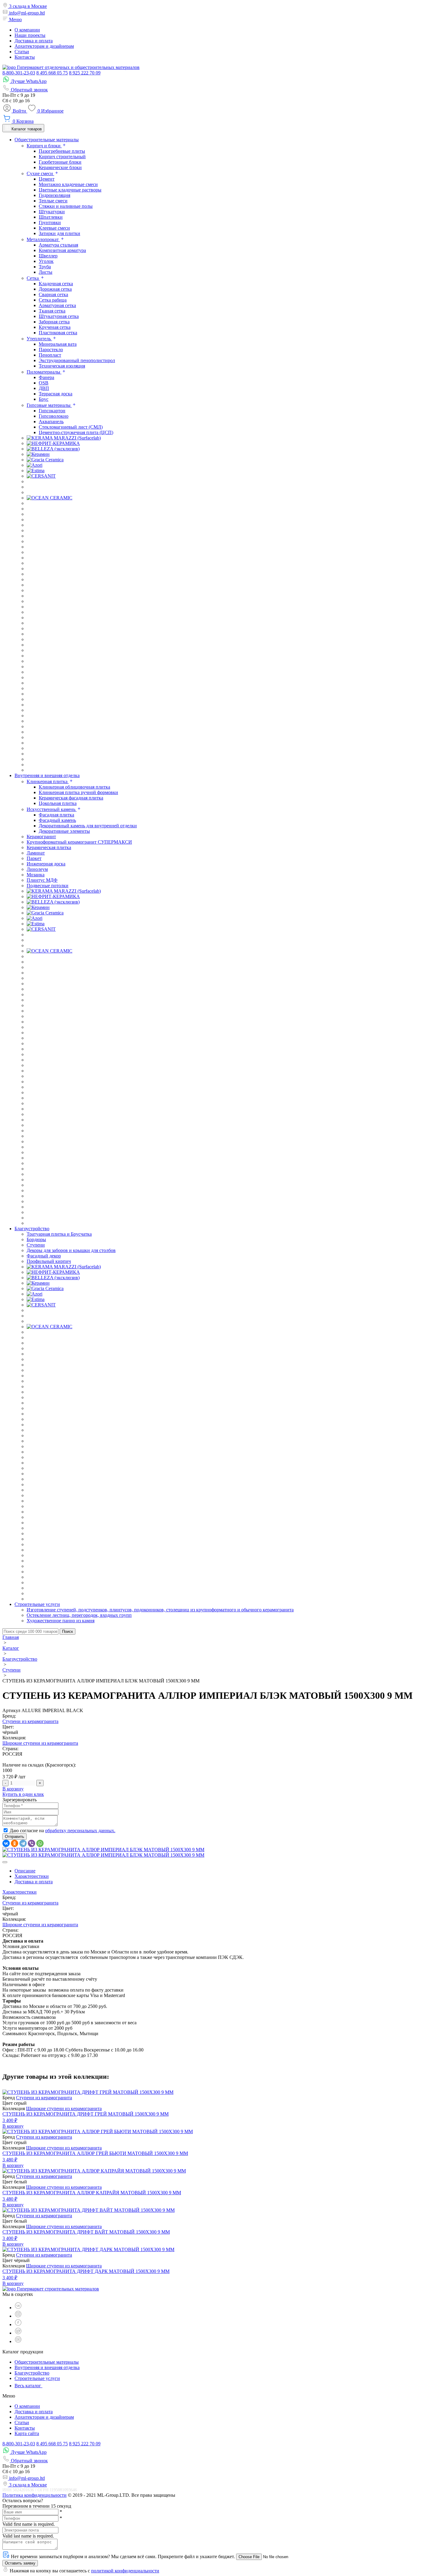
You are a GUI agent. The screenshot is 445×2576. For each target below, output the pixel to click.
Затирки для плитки (59, 233)
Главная (11, 1637)
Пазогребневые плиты (62, 151)
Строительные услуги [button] (37, 1604)
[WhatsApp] (40, 1843)
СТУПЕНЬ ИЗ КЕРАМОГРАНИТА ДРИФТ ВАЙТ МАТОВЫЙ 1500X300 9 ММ (86, 2232)
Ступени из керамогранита (30, 1721)
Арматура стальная (58, 245)
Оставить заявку (20, 2563)
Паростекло (51, 350)
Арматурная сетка (57, 305)
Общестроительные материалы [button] (47, 140)
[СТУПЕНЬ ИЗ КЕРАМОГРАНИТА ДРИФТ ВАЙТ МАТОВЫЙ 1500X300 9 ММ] (89, 2210)
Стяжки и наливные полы (66, 206)
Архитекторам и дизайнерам (44, 46)
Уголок (46, 261)
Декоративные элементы (64, 831)
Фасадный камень (57, 820)
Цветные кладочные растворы (70, 190)
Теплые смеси (53, 201)
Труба (45, 267)
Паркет (34, 858)
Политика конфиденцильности (35, 2495)
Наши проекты (30, 35)
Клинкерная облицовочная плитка (74, 787)
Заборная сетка (54, 322)
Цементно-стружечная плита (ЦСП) (76, 432)
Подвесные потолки (48, 886)
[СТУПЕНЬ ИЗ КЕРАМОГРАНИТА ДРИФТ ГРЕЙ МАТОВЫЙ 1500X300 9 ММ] (88, 2092)
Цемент (47, 179)
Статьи (22, 52)
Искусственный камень (52, 809)
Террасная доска (56, 394)
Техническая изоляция (62, 366)
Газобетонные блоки (60, 162)
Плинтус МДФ (42, 880)
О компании (27, 30)
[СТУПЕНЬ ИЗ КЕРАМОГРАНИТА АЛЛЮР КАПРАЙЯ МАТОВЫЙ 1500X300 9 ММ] (94, 2171)
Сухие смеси (40, 173)
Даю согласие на (63, 1831)
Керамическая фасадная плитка (71, 798)
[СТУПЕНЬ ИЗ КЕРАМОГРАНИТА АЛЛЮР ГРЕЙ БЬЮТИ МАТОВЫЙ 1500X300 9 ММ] (98, 2131)
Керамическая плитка (49, 847)
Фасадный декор (44, 1256)
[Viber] (31, 1843)
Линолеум (37, 869)
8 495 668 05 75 (52, 73)
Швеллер (48, 256)
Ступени (36, 1245)
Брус (44, 399)
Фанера (46, 377)
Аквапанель (51, 422)
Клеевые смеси (54, 228)
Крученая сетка (55, 327)
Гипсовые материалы (49, 405)
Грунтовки (50, 222)
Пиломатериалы (44, 372)
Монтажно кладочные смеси (68, 184)
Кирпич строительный (62, 157)
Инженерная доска (46, 864)
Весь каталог (28, 2386)
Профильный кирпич (49, 1261)
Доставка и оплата (34, 41)
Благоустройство (20, 1659)
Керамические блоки (60, 167)
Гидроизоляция (54, 195)
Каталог (11, 1648)
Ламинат (36, 853)
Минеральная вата (58, 344)
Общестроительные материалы (47, 2362)
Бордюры (36, 1239)
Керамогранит (41, 837)
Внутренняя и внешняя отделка (47, 2367)
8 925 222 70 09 (85, 73)
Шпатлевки (51, 217)
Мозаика (36, 875)
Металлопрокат (43, 239)
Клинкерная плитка (48, 781)
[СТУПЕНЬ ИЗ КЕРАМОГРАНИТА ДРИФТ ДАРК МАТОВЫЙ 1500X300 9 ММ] (88, 2249)
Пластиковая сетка (58, 333)
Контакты (25, 57)
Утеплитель (39, 339)
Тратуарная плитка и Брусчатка (59, 1234)
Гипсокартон (52, 411)
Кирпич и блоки (44, 146)
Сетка (33, 278)
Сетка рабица (53, 300)
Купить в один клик (23, 1794)
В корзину (13, 1789)
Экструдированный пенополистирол (77, 360)
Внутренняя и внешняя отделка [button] (47, 775)
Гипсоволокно (54, 416)
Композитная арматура (62, 250)
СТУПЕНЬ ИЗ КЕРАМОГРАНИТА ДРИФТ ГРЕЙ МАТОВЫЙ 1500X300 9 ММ (86, 2114)
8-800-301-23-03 (19, 73)
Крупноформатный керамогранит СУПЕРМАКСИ (79, 842)
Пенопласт (50, 355)
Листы (46, 272)
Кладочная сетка (56, 284)
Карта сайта (27, 2433)
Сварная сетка (53, 294)
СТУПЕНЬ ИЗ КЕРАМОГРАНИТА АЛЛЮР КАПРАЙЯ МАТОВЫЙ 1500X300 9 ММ (92, 2193)
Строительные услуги (37, 2378)
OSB (44, 383)
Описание (25, 1871)
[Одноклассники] (15, 1843)
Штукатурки (52, 212)
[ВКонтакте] (6, 1843)
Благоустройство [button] (32, 1229)
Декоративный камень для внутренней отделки (88, 826)
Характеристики (32, 1876)
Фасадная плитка (56, 815)
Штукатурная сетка (59, 316)
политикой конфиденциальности (125, 2571)
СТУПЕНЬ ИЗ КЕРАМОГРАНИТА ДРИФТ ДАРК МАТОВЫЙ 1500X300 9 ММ (86, 2271)
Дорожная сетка (55, 289)
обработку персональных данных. (80, 1831)
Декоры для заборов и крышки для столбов (71, 1250)
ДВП (44, 388)
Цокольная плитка (58, 803)
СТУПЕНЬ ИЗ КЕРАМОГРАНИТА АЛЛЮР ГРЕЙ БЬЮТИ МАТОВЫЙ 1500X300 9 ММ (95, 2153)
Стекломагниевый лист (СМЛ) (71, 427)
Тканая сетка (52, 311)
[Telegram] (23, 1843)
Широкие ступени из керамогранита (40, 1743)
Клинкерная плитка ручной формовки (78, 792)
